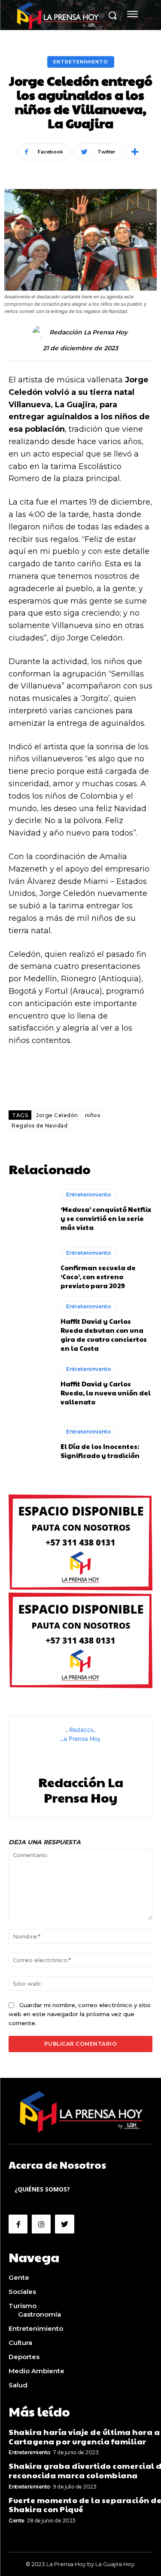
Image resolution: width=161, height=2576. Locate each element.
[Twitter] (64, 2224)
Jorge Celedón (57, 1115)
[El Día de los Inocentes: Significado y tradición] (30, 1443)
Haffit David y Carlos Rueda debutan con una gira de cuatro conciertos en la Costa (104, 1335)
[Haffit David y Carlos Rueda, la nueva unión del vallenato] (30, 1385)
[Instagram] (41, 2224)
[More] (135, 152)
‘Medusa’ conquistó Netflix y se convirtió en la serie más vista (106, 1218)
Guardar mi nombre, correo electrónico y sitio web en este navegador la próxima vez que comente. (80, 2014)
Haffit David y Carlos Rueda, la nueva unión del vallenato (106, 1393)
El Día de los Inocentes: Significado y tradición (100, 1451)
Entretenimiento (81, 62)
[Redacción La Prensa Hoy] (40, 332)
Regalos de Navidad (39, 1126)
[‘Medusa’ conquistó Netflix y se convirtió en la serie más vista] (30, 1211)
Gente (17, 2520)
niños (93, 1115)
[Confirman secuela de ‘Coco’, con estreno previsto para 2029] (30, 1269)
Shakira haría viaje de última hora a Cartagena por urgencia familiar (84, 2436)
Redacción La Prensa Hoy (88, 332)
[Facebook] (18, 2224)
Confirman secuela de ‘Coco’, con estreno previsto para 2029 (98, 1276)
